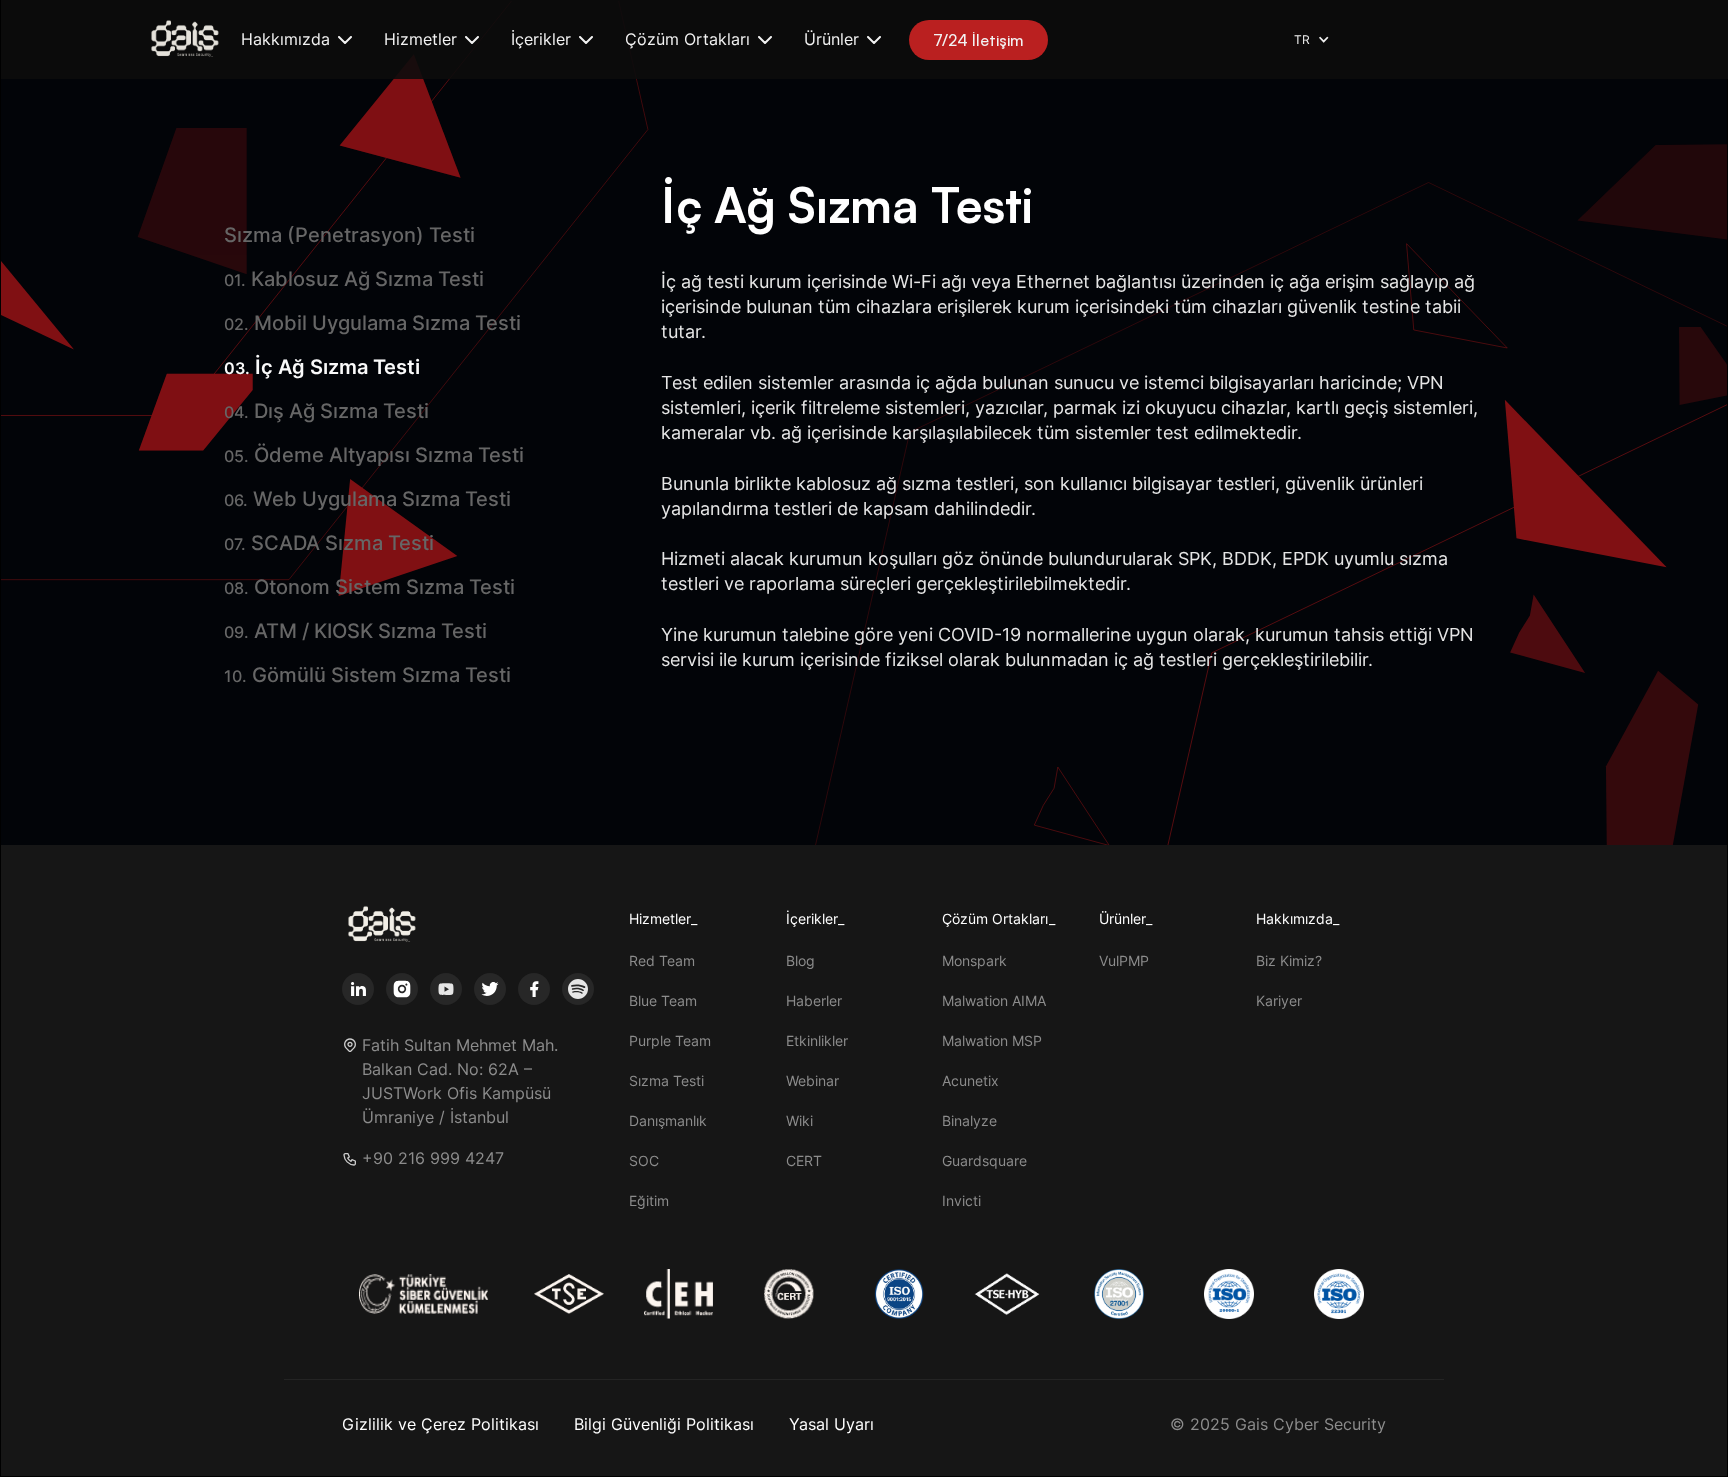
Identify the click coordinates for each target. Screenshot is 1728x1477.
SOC (644, 1160)
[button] (296, 39)
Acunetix (970, 1080)
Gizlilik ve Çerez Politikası (440, 1424)
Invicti (961, 1200)
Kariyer (1279, 1000)
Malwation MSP (992, 1040)
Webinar (812, 1080)
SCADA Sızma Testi (329, 543)
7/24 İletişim (978, 40)
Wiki (799, 1120)
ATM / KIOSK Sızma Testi (355, 631)
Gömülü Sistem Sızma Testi (367, 675)
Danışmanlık (668, 1120)
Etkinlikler (817, 1040)
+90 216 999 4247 (433, 1158)
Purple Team (670, 1040)
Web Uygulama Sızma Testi (367, 499)
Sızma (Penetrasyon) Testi (349, 235)
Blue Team (663, 1000)
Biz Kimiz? (1289, 960)
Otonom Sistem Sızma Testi (369, 587)
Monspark (974, 960)
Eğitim (649, 1200)
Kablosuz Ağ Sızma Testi (354, 279)
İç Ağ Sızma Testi (322, 367)
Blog (800, 960)
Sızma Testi (666, 1080)
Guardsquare (984, 1160)
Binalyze (969, 1120)
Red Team (662, 960)
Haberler (814, 1000)
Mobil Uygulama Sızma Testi (372, 323)
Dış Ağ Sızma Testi (326, 411)
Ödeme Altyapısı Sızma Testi (374, 455)
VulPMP (1124, 960)
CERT (804, 1160)
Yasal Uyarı (831, 1424)
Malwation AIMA (994, 1000)
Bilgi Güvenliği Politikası (664, 1424)
